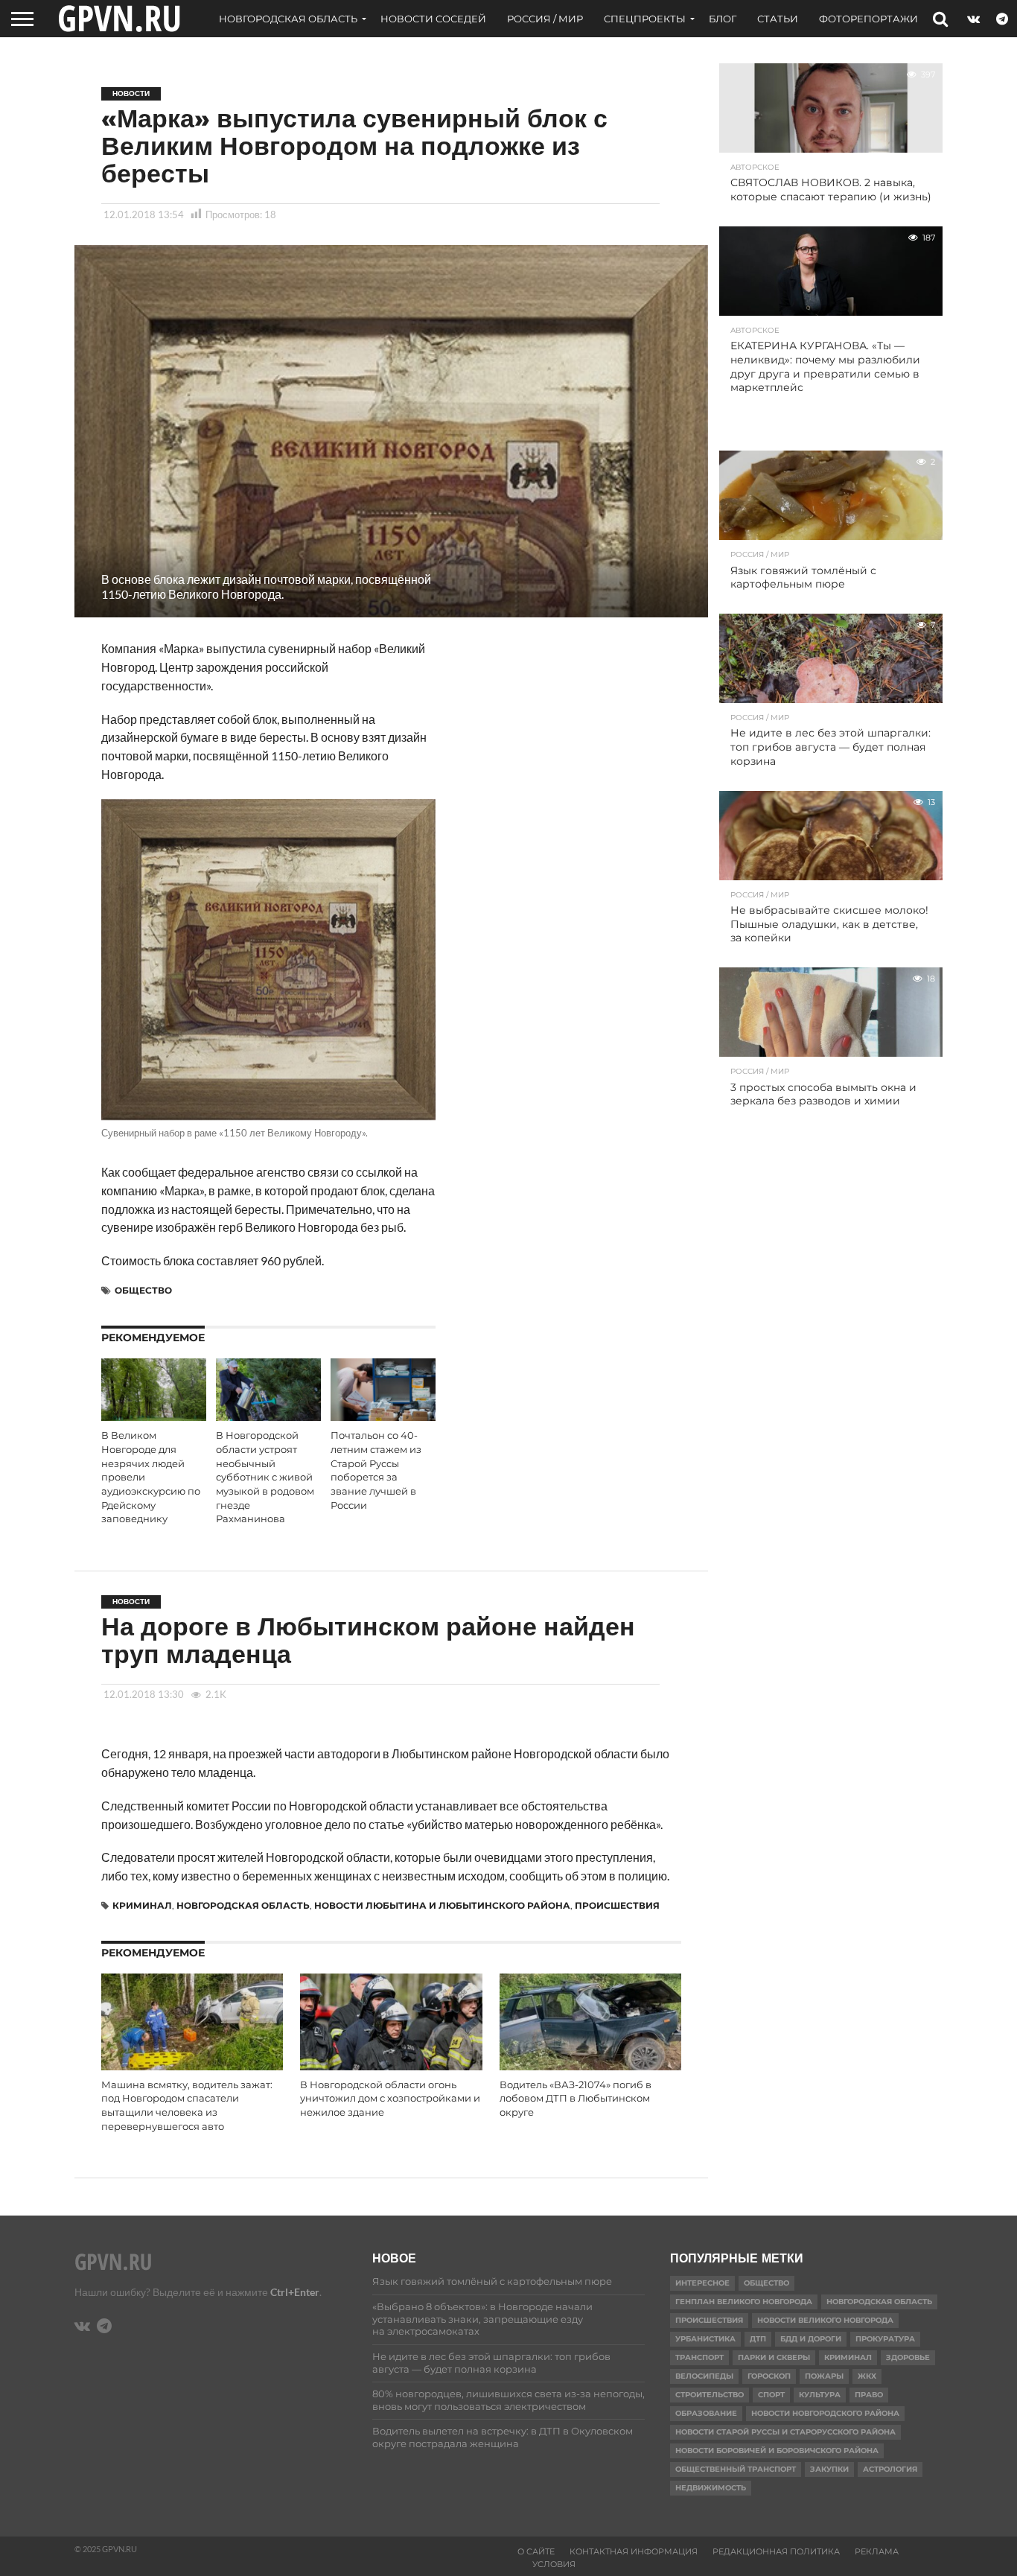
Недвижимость (711, 2488)
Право (869, 2395)
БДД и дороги (811, 2339)
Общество (143, 1290)
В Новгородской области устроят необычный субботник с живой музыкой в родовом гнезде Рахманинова (265, 1477)
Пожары (824, 2376)
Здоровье (908, 2357)
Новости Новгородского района (825, 2413)
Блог (723, 19)
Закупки (829, 2469)
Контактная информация (634, 2551)
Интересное (702, 2283)
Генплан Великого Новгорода (744, 2302)
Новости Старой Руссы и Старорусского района (785, 2432)
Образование (706, 2413)
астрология (890, 2469)
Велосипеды (704, 2376)
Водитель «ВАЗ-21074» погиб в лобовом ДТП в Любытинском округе (576, 2099)
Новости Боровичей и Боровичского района (777, 2451)
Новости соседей (433, 19)
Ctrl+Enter (295, 2292)
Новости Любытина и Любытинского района (442, 1905)
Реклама (877, 2551)
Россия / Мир (545, 19)
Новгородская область (288, 19)
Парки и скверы (774, 2357)
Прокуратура (885, 2339)
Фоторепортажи (868, 19)
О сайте (536, 2551)
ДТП (758, 2339)
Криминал (142, 1905)
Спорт (771, 2395)
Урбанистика (705, 2339)
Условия (554, 2564)
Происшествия (617, 1905)
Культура (820, 2395)
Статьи (778, 19)
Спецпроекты (645, 19)
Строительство (710, 2395)
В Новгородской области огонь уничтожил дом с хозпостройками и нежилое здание (390, 2099)
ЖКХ (867, 2376)
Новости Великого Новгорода (825, 2320)
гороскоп (769, 2376)
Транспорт (699, 2357)
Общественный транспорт (736, 2469)
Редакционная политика (776, 2551)
